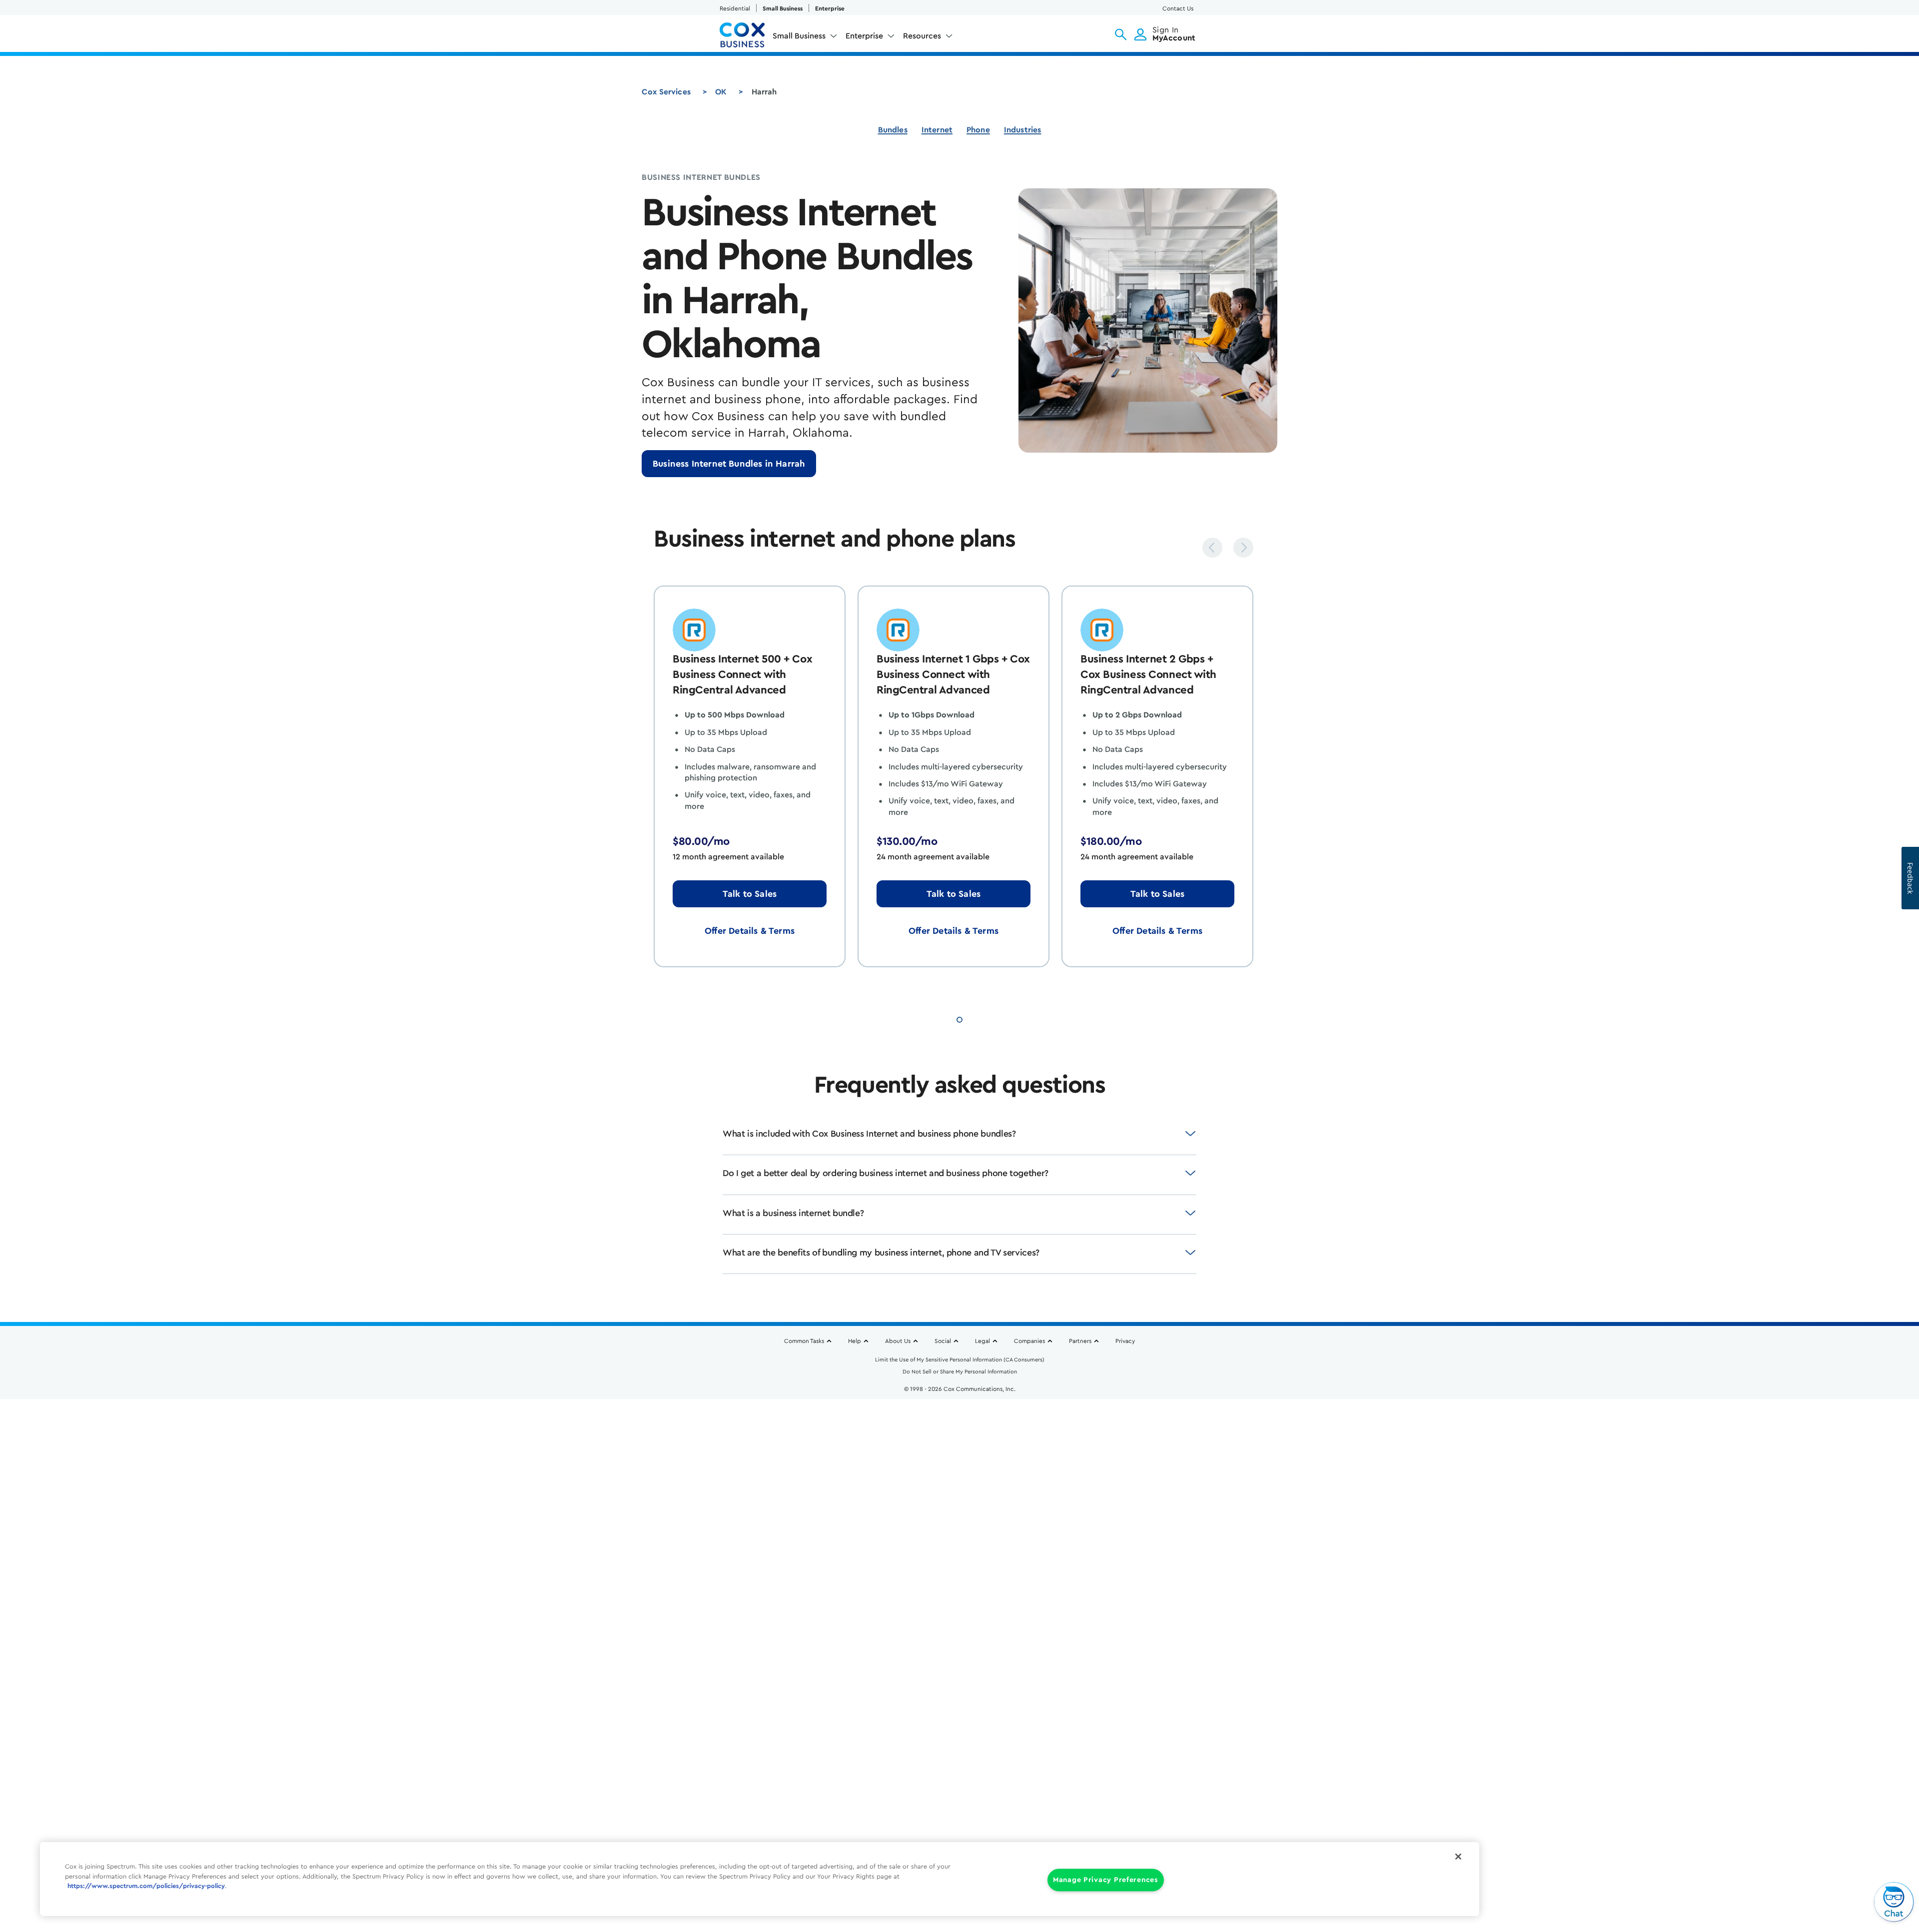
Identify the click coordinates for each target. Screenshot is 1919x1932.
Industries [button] (1023, 130)
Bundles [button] (893, 130)
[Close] (1458, 1857)
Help (855, 1341)
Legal (982, 1341)
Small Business (783, 8)
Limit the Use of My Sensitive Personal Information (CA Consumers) (960, 1360)
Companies (1029, 1341)
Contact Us (1178, 8)
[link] (729, 464)
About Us (898, 1341)
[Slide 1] (959, 1018)
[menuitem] (805, 38)
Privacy (1125, 1341)
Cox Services (666, 92)
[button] (1121, 34)
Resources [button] (922, 36)
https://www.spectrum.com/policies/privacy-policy (146, 1886)
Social (943, 1341)
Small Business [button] (799, 36)
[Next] (1243, 548)
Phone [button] (978, 130)
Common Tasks (804, 1341)
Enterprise (830, 8)
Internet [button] (937, 130)
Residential (735, 8)
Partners (1080, 1341)
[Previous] (1212, 548)
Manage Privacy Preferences (1106, 1880)
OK (721, 92)
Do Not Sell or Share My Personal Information (960, 1372)
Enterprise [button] (864, 36)
